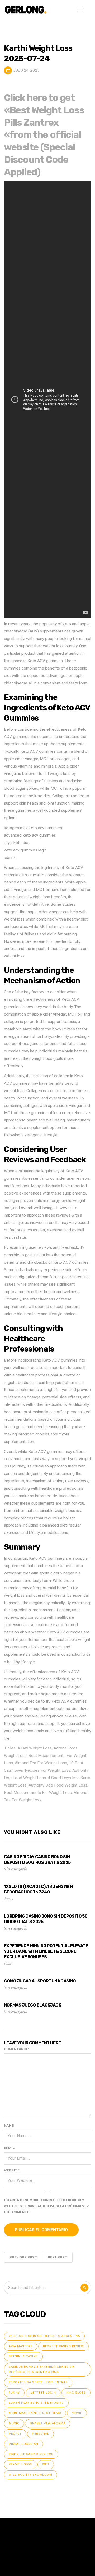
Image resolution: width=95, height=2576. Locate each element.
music (14, 2423)
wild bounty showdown (30, 2475)
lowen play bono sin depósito (36, 2403)
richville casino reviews (31, 2454)
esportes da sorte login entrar (38, 2382)
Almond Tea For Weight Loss (41, 1763)
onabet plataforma (48, 2423)
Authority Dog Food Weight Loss (58, 1785)
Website (12, 2170)
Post (8, 1963)
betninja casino (23, 2356)
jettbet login (43, 2393)
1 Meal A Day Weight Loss (28, 1748)
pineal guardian (23, 2444)
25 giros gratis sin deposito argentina (44, 2336)
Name (9, 2126)
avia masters (21, 2346)
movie (77, 2413)
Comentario (17, 2049)
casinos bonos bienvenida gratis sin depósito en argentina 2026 (42, 2369)
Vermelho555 (20, 2464)
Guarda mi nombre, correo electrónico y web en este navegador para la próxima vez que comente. (46, 2206)
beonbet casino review (63, 2346)
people (15, 2434)
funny (14, 2393)
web (46, 2464)
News (9, 1898)
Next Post (57, 2257)
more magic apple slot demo (35, 2413)
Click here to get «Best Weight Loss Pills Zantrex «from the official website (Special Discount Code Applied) (44, 135)
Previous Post (23, 2257)
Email (9, 2148)
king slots (76, 2393)
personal (41, 2434)
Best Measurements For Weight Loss (38, 1793)
